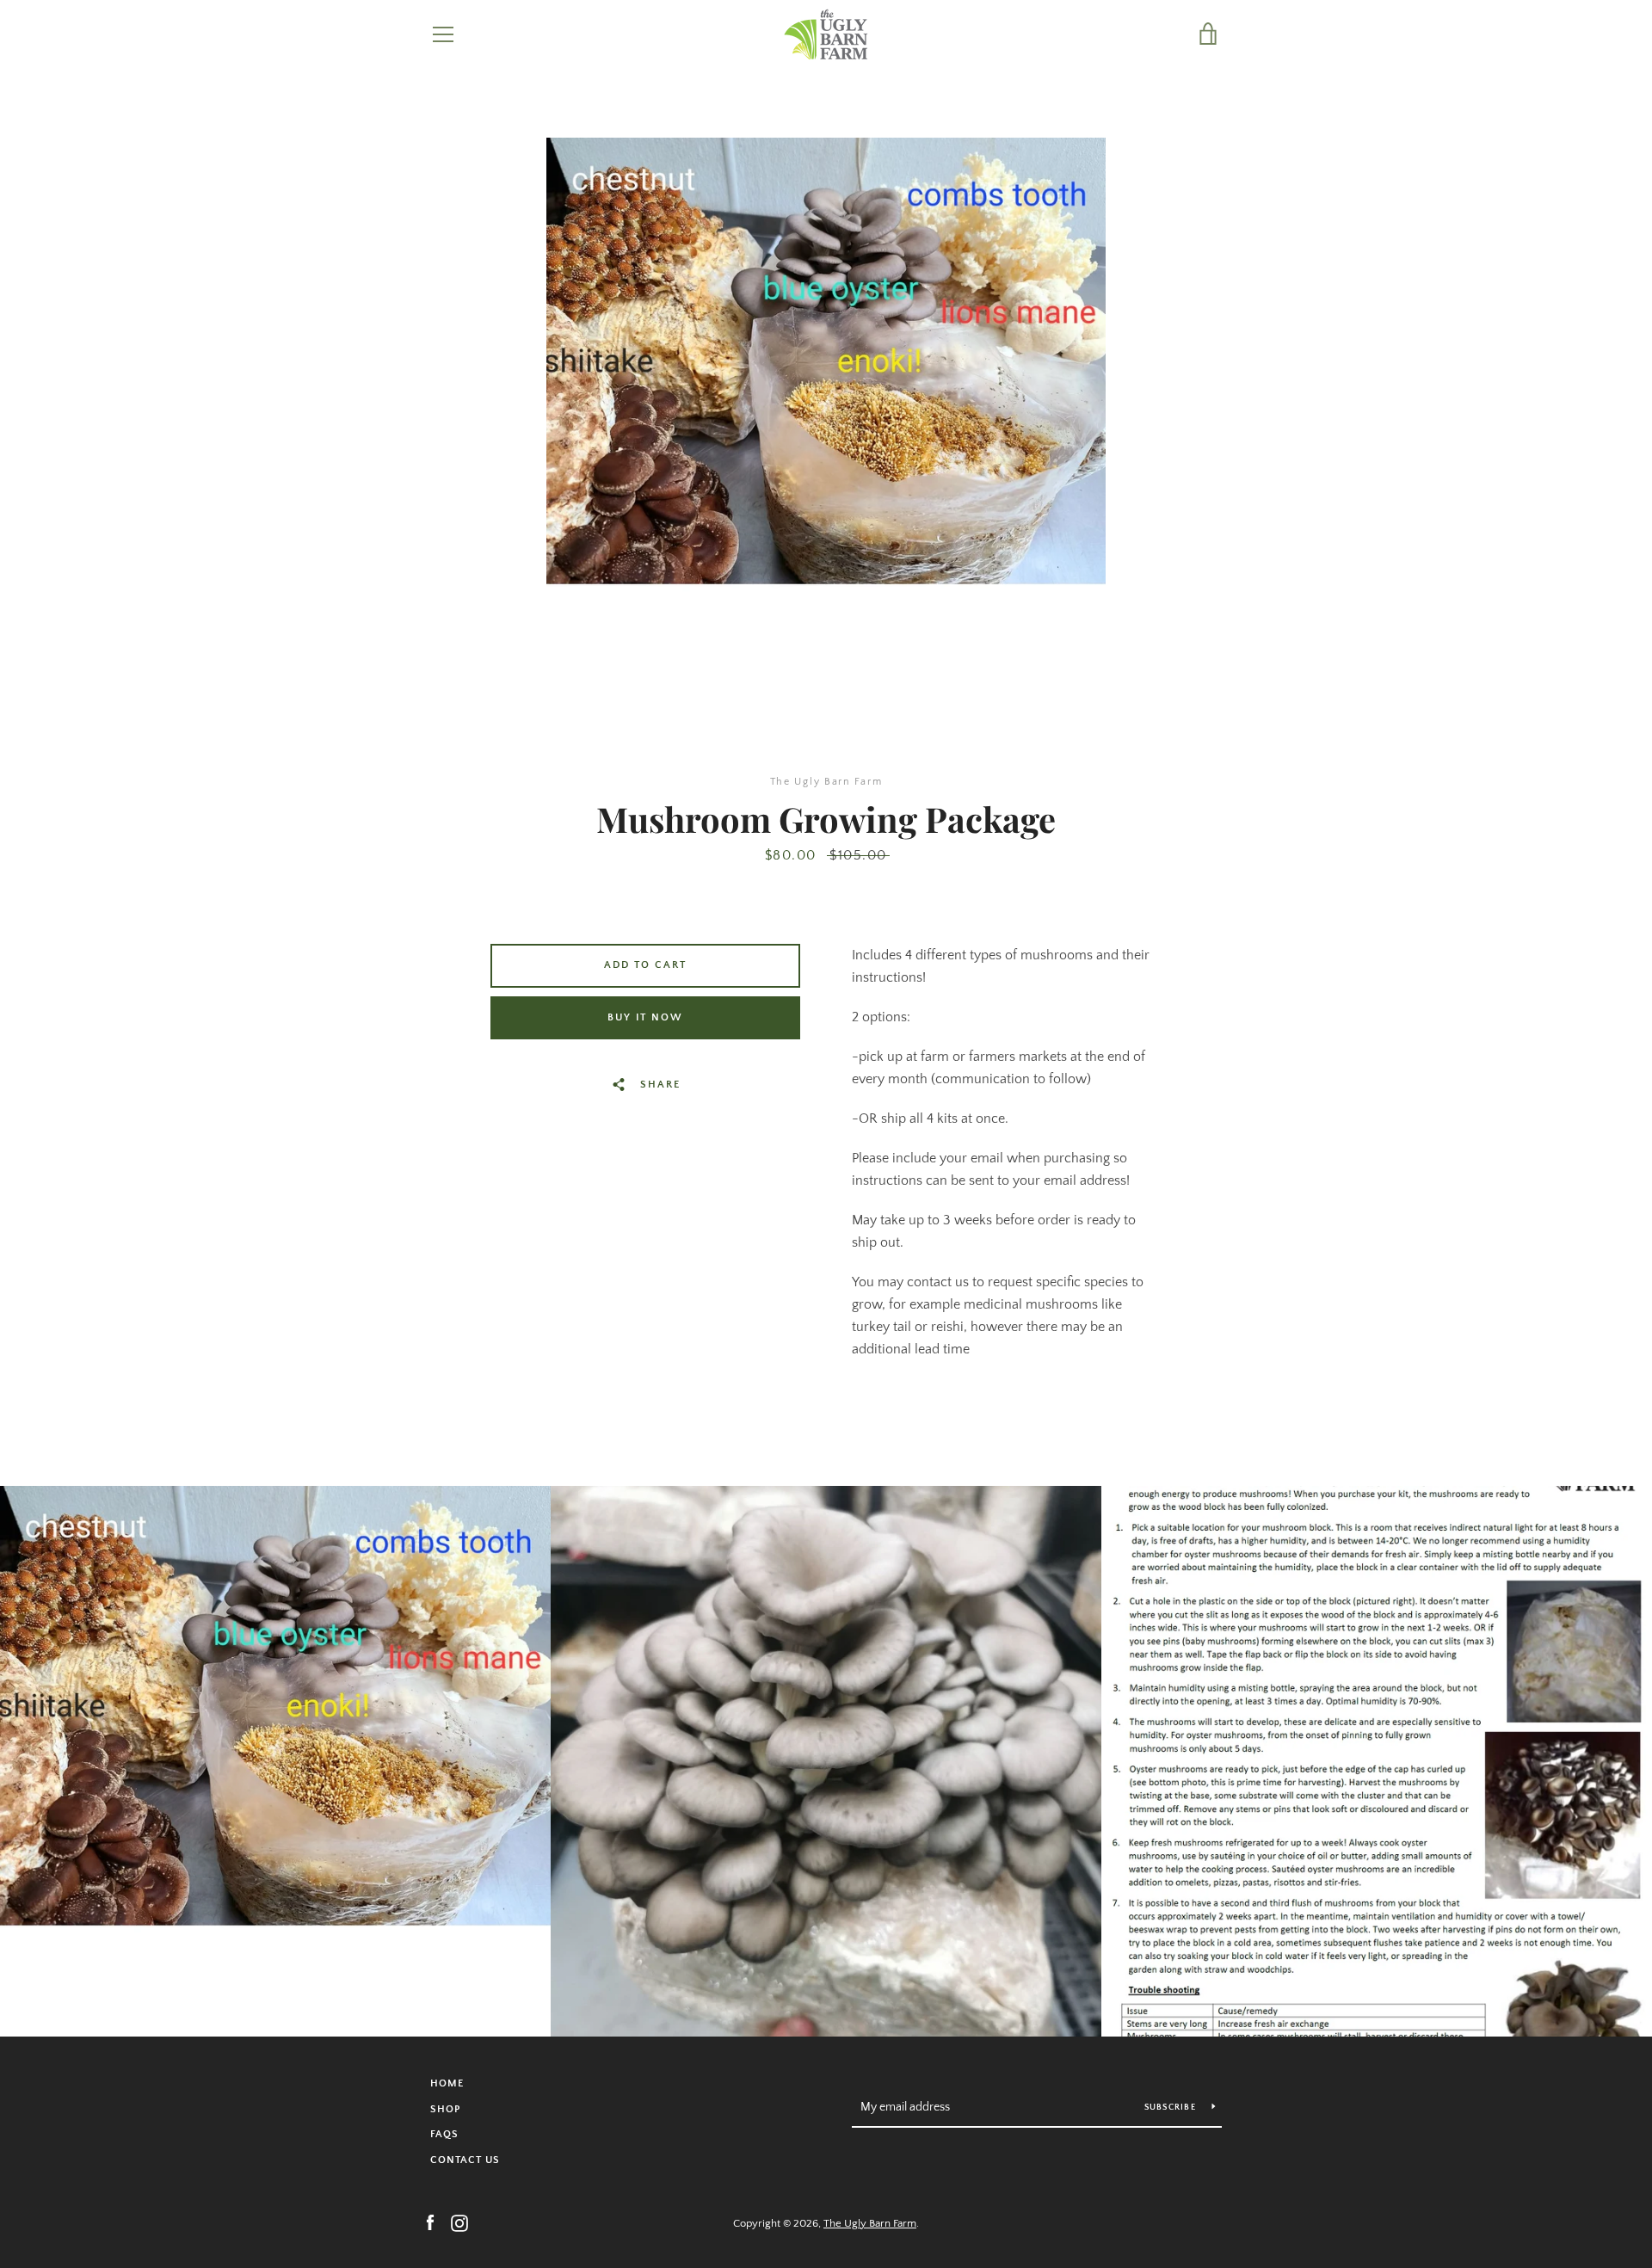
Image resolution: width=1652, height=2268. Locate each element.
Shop (445, 2109)
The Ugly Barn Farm (870, 2223)
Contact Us (465, 2160)
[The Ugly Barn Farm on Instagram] (459, 2222)
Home (447, 2083)
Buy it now (645, 1017)
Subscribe (1172, 2108)
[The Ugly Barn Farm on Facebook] (430, 2222)
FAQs (444, 2134)
